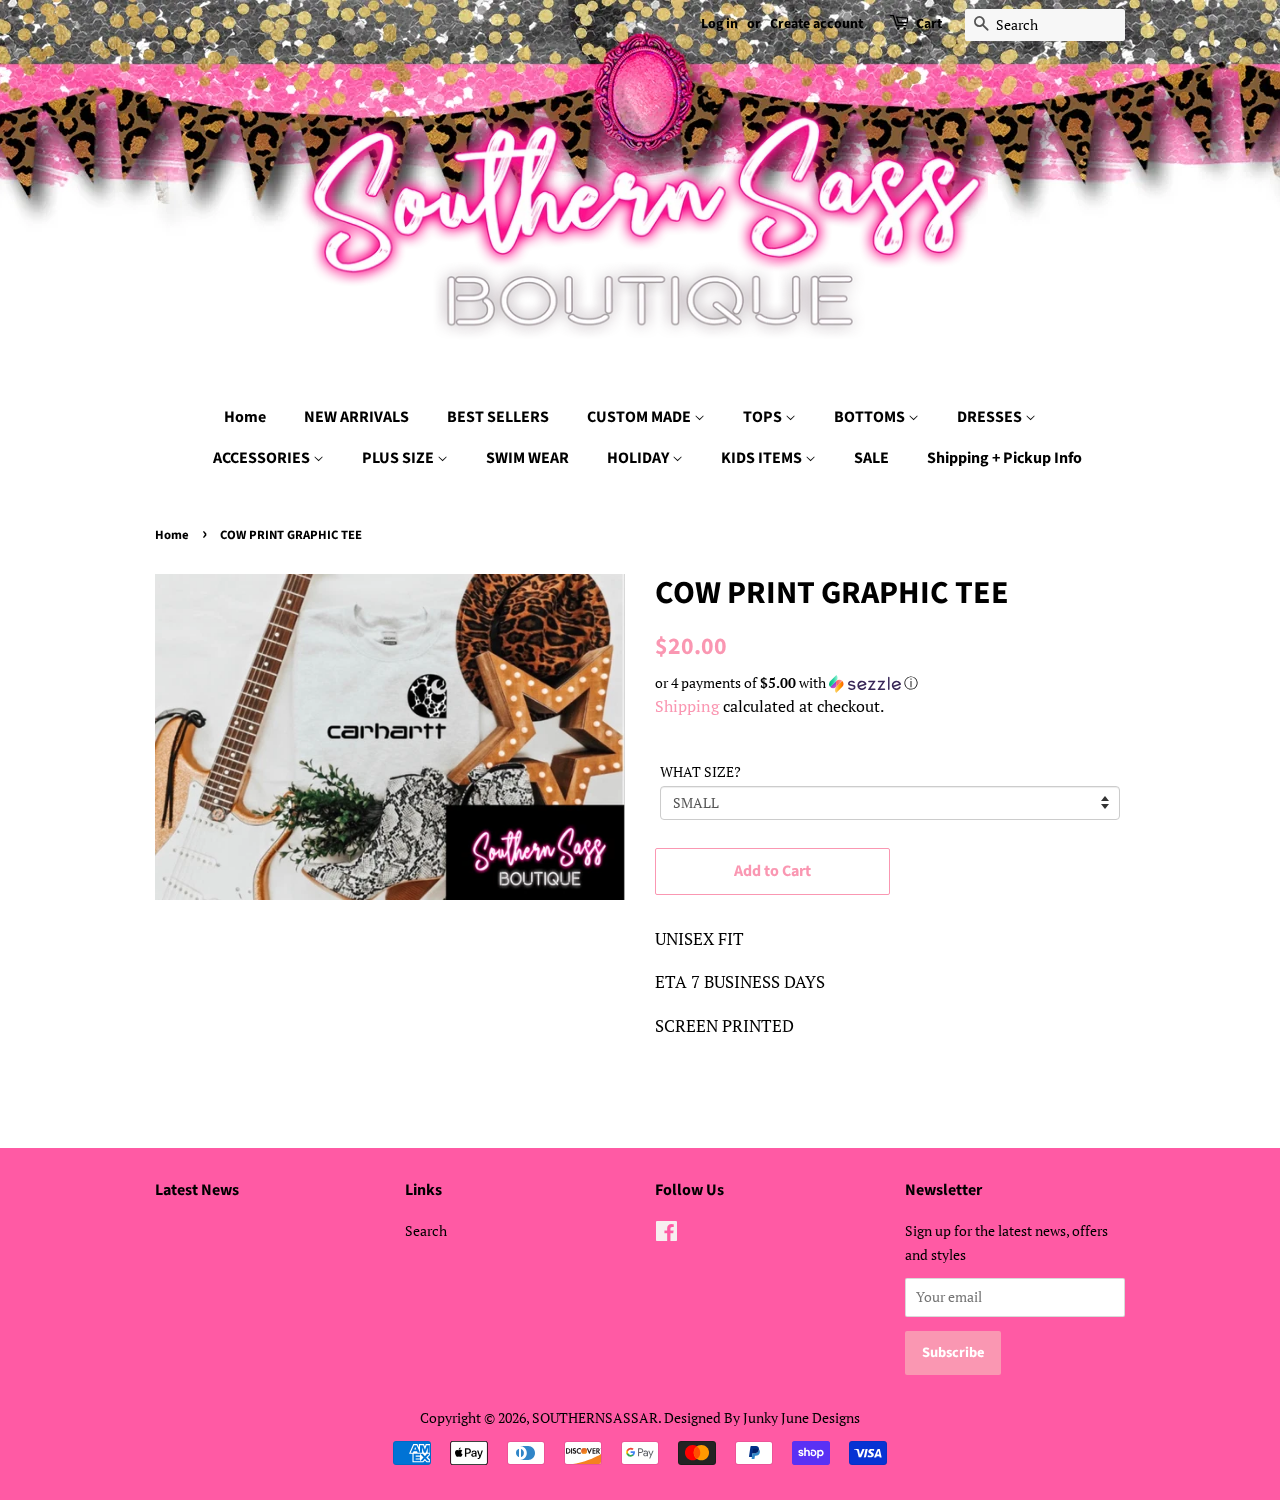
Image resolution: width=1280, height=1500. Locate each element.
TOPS (764, 417)
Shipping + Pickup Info (1004, 458)
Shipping (687, 706)
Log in (719, 24)
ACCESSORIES (263, 458)
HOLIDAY (639, 458)
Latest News (197, 1190)
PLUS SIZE (399, 458)
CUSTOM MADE (640, 417)
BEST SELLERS (498, 417)
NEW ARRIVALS (356, 417)
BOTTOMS (871, 417)
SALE (871, 458)
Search (426, 1230)
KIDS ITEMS (763, 458)
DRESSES (991, 417)
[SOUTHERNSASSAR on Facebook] (666, 1234)
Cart (929, 24)
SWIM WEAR (527, 458)
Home (245, 417)
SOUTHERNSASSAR (595, 1417)
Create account (816, 24)
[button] (890, 683)
